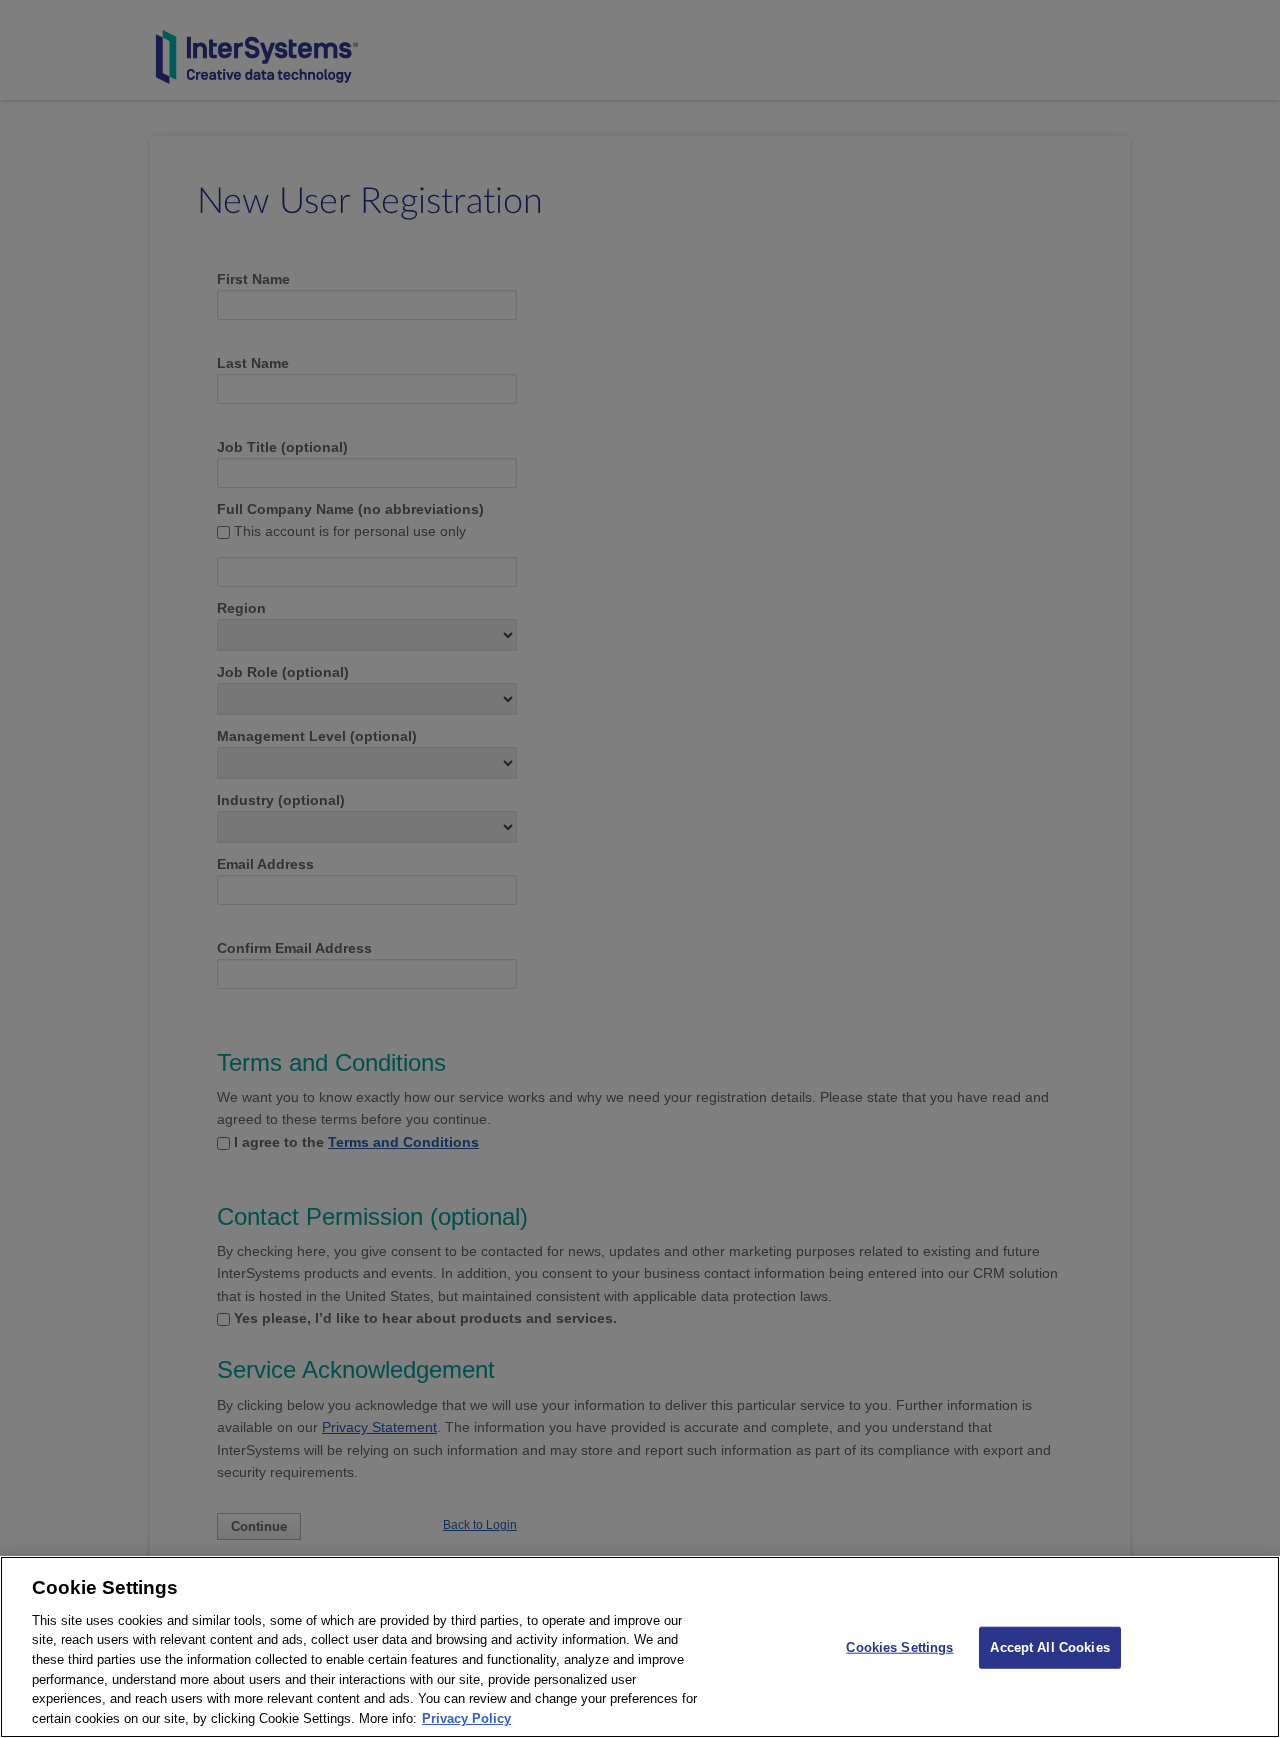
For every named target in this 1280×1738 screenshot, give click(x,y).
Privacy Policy (466, 1717)
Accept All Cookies (1049, 1647)
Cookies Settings (899, 1647)
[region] (640, 1647)
